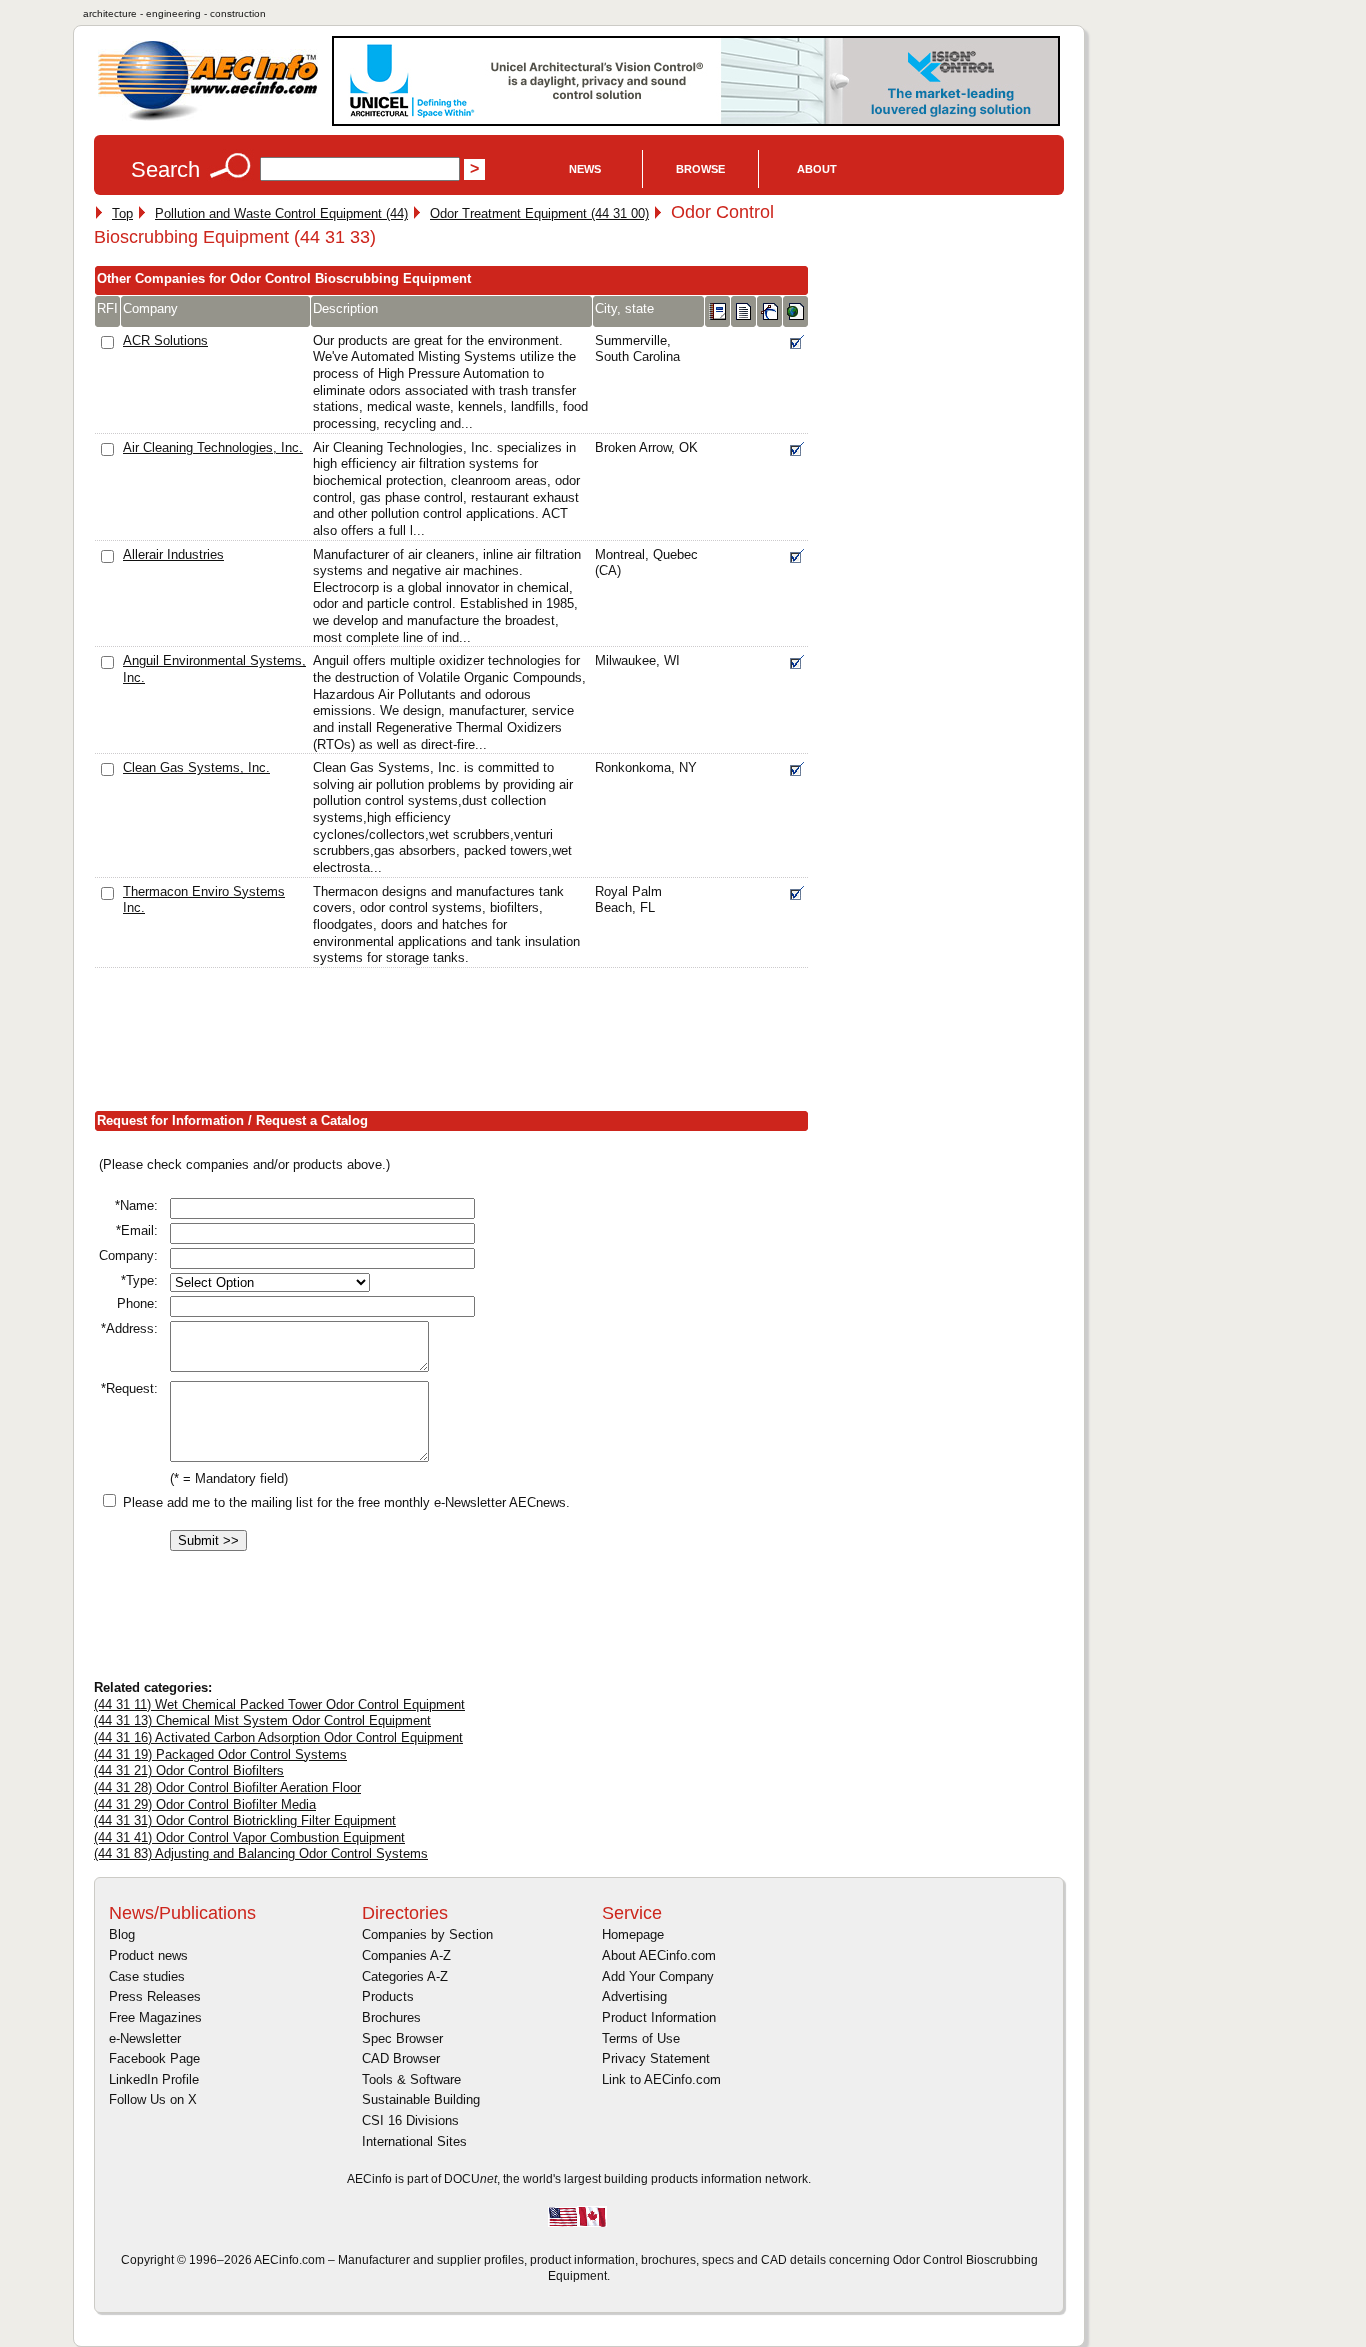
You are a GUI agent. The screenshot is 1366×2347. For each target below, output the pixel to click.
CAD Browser (401, 2058)
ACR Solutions (165, 340)
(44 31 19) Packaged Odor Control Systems (220, 1754)
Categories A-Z (405, 1976)
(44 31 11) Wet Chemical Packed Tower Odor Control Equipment (279, 1704)
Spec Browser (402, 2038)
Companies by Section (427, 1934)
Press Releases (155, 1996)
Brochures (391, 2017)
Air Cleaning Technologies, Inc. (213, 447)
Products (388, 1996)
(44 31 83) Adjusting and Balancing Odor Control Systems (261, 1853)
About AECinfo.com (659, 1955)
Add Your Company (658, 1976)
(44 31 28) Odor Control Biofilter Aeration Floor (227, 1787)
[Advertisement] (458, 1044)
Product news (148, 1955)
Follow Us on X (153, 2099)
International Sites (414, 2141)
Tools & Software (411, 2079)
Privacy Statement (656, 2058)
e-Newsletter (145, 2038)
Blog (122, 1934)
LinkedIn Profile (154, 2079)
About (817, 169)
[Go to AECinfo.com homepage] (208, 118)
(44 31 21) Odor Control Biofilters (189, 1770)
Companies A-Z (406, 1955)
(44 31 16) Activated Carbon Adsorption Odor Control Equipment (278, 1737)
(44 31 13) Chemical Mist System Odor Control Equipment (262, 1720)
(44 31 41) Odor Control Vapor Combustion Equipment (249, 1837)
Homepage (633, 1934)
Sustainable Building (421, 2099)
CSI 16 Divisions (410, 2120)
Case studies (147, 1976)
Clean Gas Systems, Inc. (196, 767)
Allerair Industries (173, 554)
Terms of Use (641, 2038)
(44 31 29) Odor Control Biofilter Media (205, 1804)
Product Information (659, 2017)
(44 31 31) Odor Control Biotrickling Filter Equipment (245, 1820)
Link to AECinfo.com (661, 2079)
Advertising (634, 1996)
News (585, 169)
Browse (700, 169)
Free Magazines (155, 2017)
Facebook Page (154, 2058)
